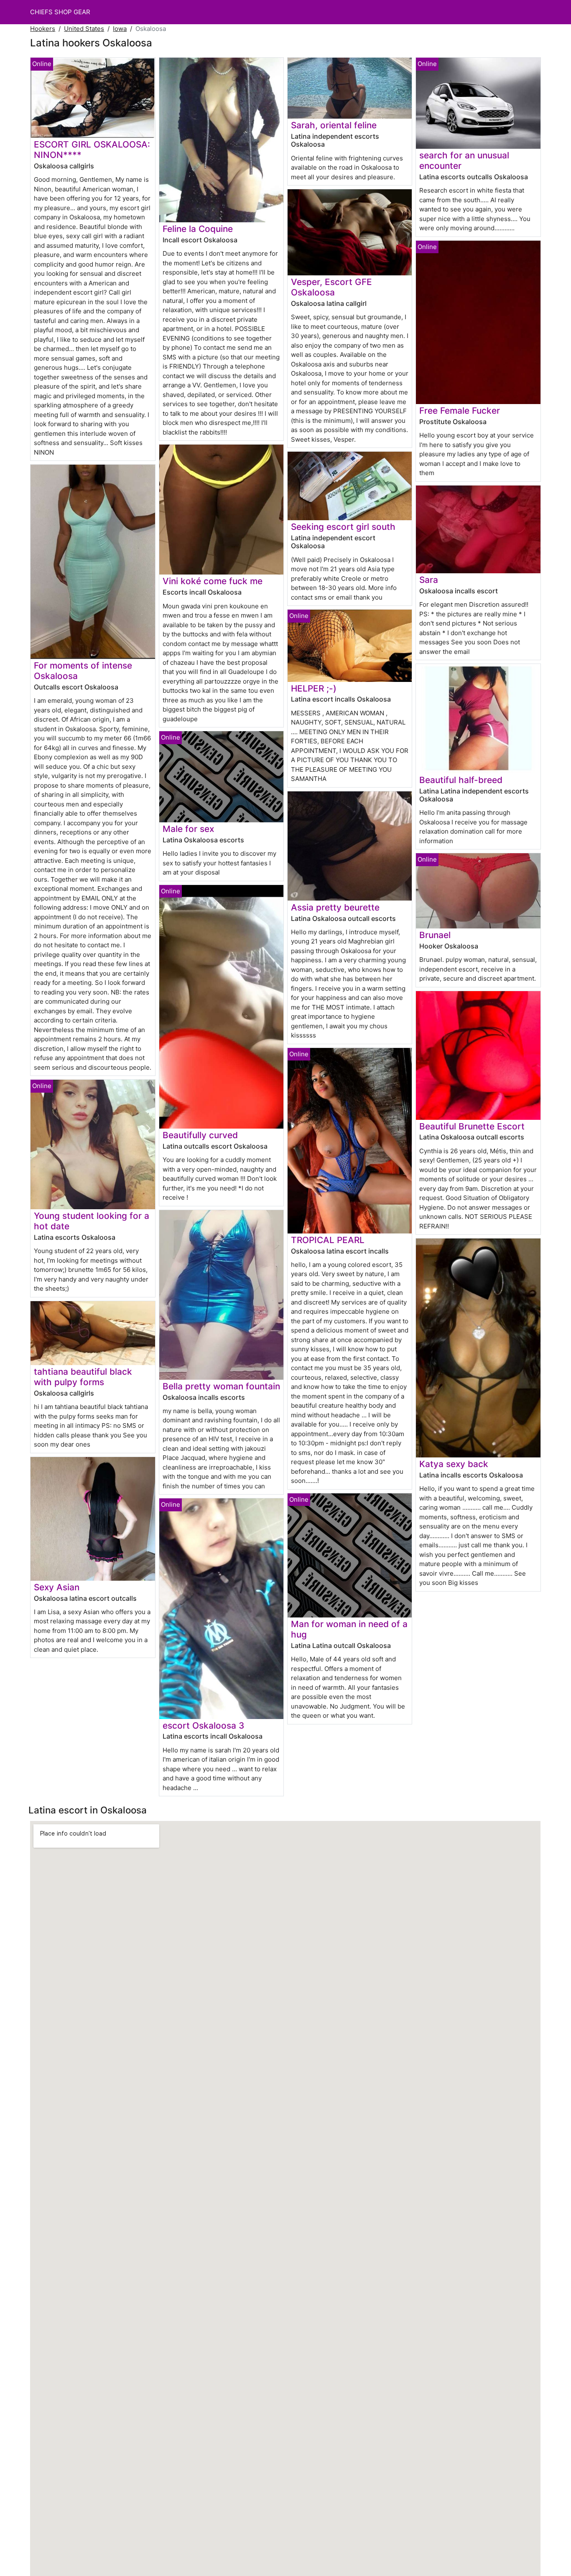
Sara (429, 580)
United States (84, 29)
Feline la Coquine (198, 229)
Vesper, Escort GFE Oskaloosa (331, 287)
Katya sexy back (454, 1464)
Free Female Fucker (460, 411)
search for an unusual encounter (464, 160)
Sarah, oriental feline (334, 125)
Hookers (43, 29)
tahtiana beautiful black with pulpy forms (83, 1377)
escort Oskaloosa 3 (203, 1725)
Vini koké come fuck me (213, 581)
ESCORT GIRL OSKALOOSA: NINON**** (92, 150)
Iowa (120, 29)
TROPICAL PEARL (328, 1240)
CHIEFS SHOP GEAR (60, 12)
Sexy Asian (57, 1587)
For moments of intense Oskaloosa (83, 671)
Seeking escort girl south (343, 527)
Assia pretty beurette (335, 907)
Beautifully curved (200, 1135)
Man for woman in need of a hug (349, 1629)
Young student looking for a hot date (92, 1221)
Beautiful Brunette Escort (472, 1126)
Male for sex (188, 829)
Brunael (435, 935)
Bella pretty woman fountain (221, 1386)
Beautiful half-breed (461, 780)
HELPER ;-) (314, 688)
